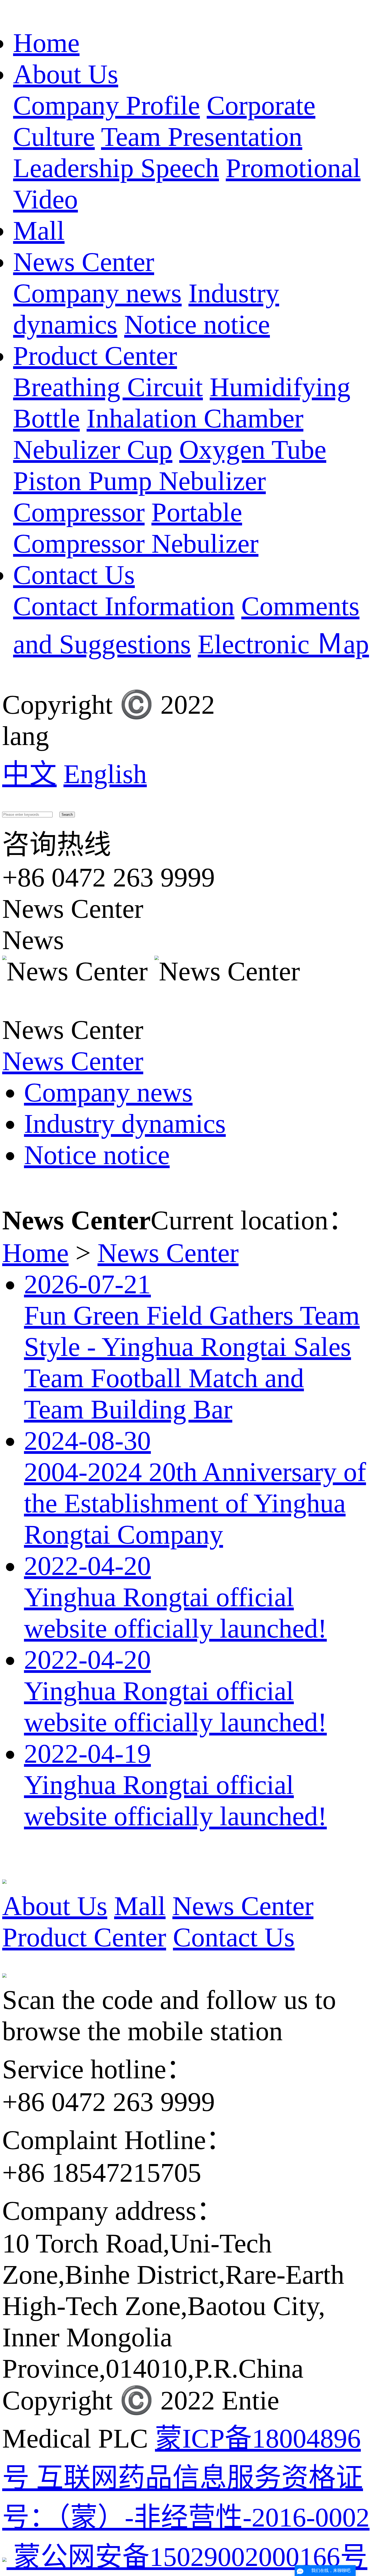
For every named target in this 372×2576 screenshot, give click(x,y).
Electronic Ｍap (283, 644)
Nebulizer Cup (93, 450)
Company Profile (106, 105)
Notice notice (197, 324)
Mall (39, 231)
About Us (66, 74)
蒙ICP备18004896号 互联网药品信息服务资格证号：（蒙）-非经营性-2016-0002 (186, 2478)
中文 (29, 774)
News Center (84, 262)
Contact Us (74, 575)
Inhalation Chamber (195, 418)
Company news (97, 293)
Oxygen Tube (253, 450)
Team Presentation (202, 137)
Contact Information (124, 606)
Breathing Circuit (108, 387)
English (105, 774)
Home (46, 43)
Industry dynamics (125, 1124)
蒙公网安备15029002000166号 (187, 2557)
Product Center (95, 356)
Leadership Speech (116, 168)
